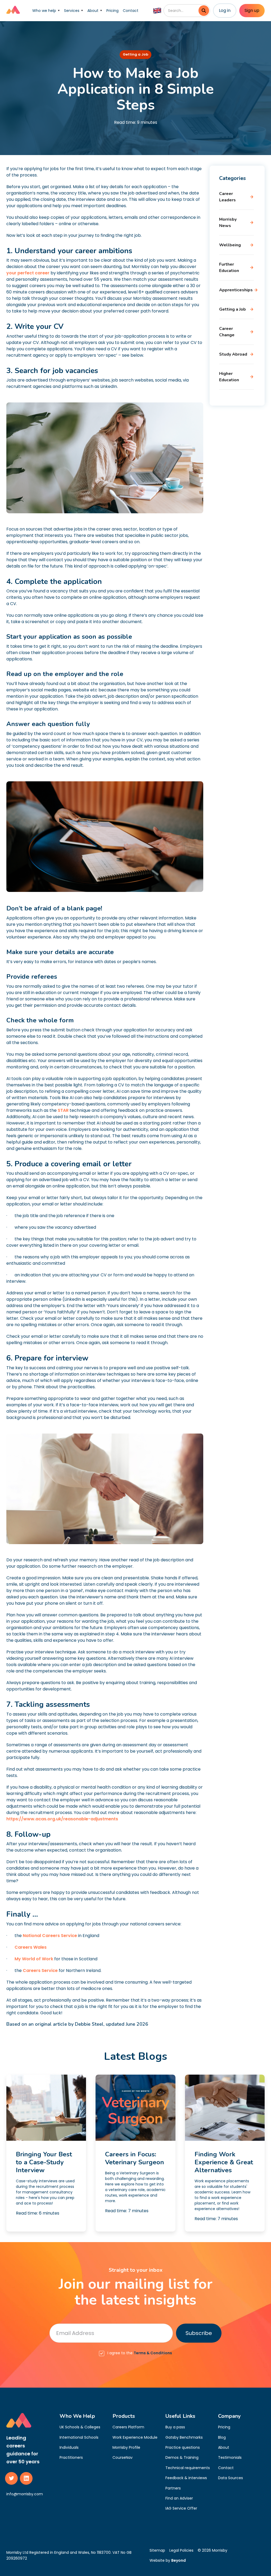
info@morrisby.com (25, 2494)
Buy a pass (175, 2427)
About (224, 2447)
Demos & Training (182, 2457)
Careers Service (40, 1970)
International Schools (79, 2437)
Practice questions (183, 2447)
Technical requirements (188, 2468)
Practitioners (71, 2457)
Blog (222, 2437)
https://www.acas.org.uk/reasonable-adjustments (62, 1819)
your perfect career (28, 273)
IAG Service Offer (181, 2508)
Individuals (69, 2447)
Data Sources (231, 2478)
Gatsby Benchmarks (184, 2437)
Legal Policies (181, 2550)
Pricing (112, 11)
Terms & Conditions (153, 2353)
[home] (13, 11)
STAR (64, 1110)
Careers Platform (128, 2427)
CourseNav (123, 2457)
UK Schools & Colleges (80, 2427)
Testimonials (230, 2457)
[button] (46, 11)
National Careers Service (49, 1936)
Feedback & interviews (186, 2478)
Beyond (179, 2560)
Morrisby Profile (126, 2447)
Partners (173, 2488)
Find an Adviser (179, 2498)
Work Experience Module (135, 2437)
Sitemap (157, 2550)
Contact (131, 11)
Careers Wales (30, 1947)
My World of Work (33, 1959)
